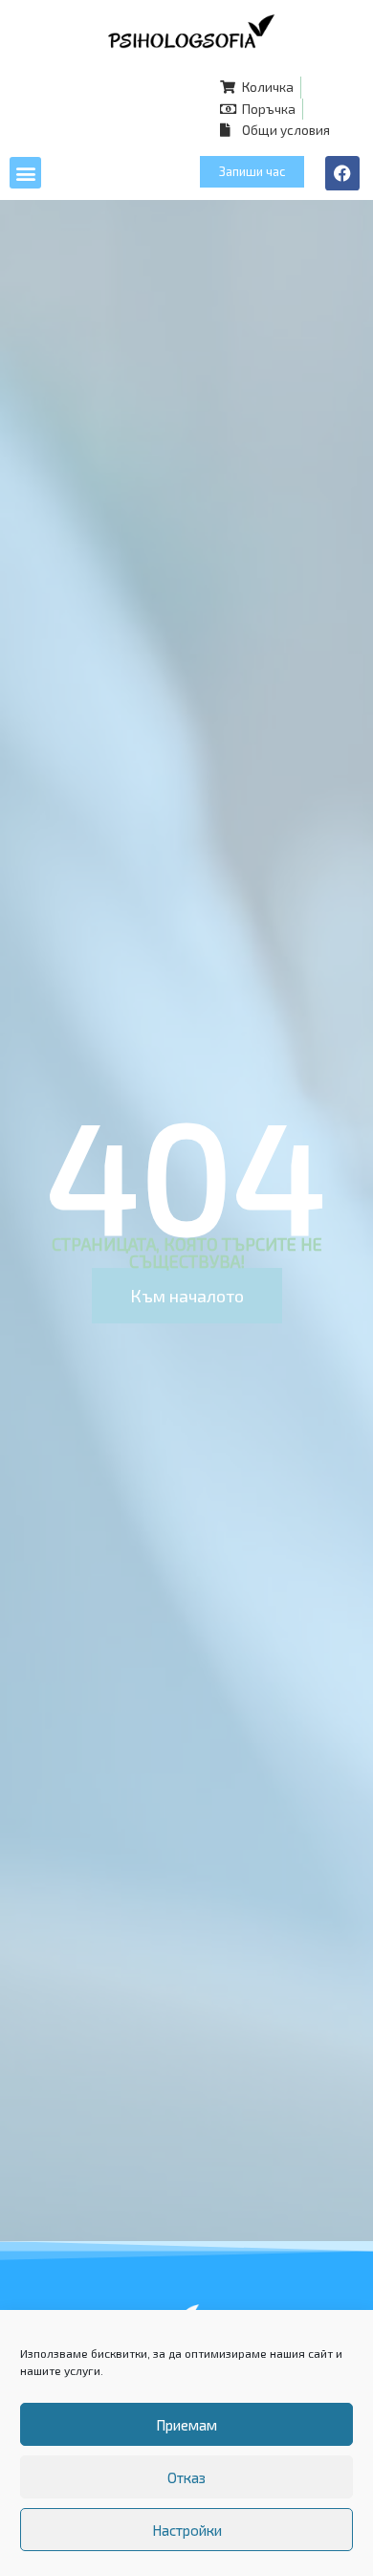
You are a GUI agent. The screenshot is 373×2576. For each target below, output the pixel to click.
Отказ (186, 2477)
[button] (25, 173)
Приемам (186, 2425)
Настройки (187, 2530)
